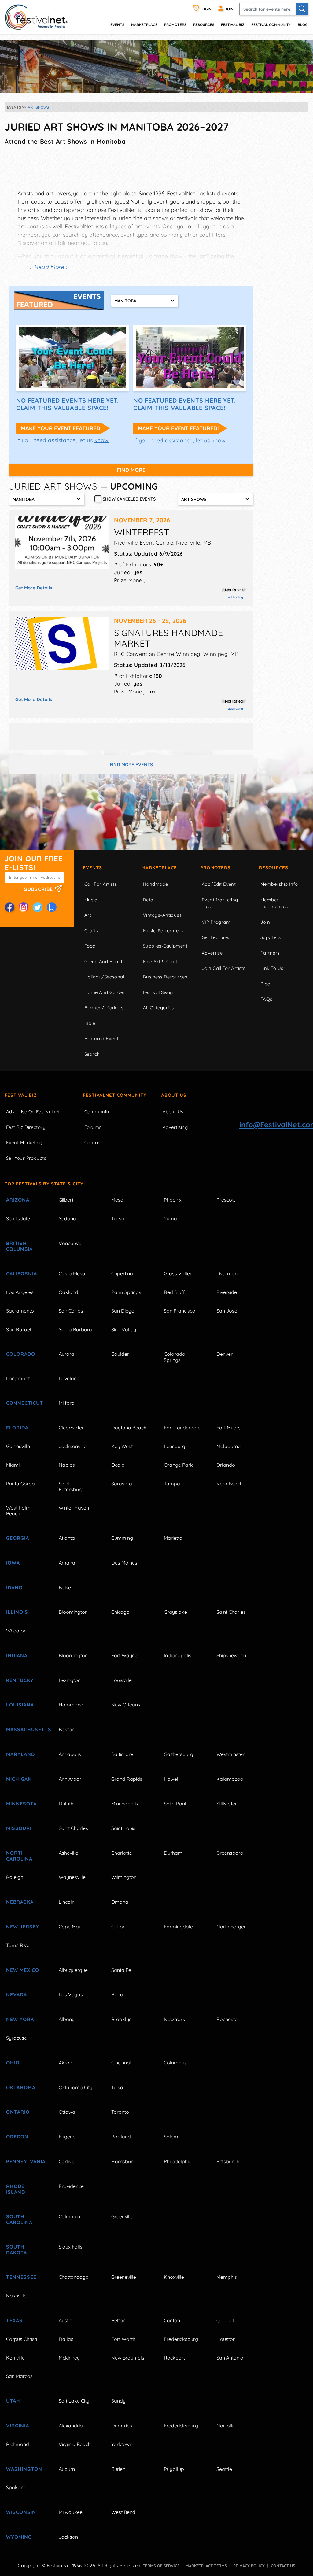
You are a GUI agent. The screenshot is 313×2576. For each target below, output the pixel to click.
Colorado (21, 1354)
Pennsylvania (25, 2161)
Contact (93, 1142)
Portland (121, 2137)
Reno (117, 1994)
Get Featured (216, 937)
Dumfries (122, 2426)
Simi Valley (124, 1329)
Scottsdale (18, 1218)
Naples (67, 1465)
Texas (14, 2320)
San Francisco (180, 1311)
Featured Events (103, 1039)
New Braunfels (128, 2358)
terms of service (161, 2566)
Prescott (226, 1200)
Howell (172, 1779)
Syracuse (17, 2038)
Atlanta (67, 1538)
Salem (171, 2137)
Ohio (13, 2063)
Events (92, 868)
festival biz (233, 25)
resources (204, 25)
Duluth (66, 1804)
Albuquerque (73, 1970)
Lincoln (67, 1902)
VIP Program (216, 922)
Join (265, 922)
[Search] (302, 9)
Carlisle (67, 2161)
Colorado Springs (175, 1357)
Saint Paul (175, 1804)
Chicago (120, 1612)
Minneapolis (125, 1804)
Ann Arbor (70, 1779)
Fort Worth (123, 2339)
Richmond (18, 2444)
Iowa (13, 1563)
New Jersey (23, 1927)
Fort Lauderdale (182, 1428)
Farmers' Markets (104, 1008)
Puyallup (174, 2469)
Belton (118, 2320)
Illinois (17, 1612)
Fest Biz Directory (26, 1127)
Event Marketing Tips (220, 903)
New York (20, 2019)
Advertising (175, 1127)
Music (91, 900)
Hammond (71, 1705)
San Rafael (19, 1329)
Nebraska (20, 1902)
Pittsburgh (228, 2161)
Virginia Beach (75, 2444)
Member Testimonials (274, 903)
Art (88, 915)
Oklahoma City (75, 2087)
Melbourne (228, 1446)
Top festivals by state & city (44, 1184)
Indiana (17, 1655)
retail (149, 900)
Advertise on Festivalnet (33, 1112)
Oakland (68, 1292)
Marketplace (144, 25)
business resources (165, 977)
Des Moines (124, 1563)
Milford (67, 1403)
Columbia (70, 2216)
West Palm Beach (18, 1511)
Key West (122, 1446)
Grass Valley (178, 1273)
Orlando (226, 1465)
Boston (67, 1729)
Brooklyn (122, 2019)
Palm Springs (126, 1292)
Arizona (18, 1200)
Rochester (228, 2019)
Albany (67, 2019)
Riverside (227, 1292)
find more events (131, 765)
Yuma (170, 1218)
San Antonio (230, 2358)
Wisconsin (21, 2512)
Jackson (68, 2537)
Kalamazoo (230, 1779)
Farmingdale (178, 1927)
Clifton (118, 1927)
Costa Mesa (72, 1273)
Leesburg (175, 1446)
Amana (67, 1563)
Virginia (18, 2426)
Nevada (17, 1994)
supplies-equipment (165, 946)
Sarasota (122, 1484)
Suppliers (271, 937)
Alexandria (71, 2426)
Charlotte (122, 1853)
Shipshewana (231, 1655)
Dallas (66, 2339)
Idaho (14, 1587)
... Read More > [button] (49, 267)
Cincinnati (122, 2063)
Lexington (70, 1680)
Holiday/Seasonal (104, 977)
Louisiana (20, 1705)
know (102, 440)
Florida (17, 1428)
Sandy (118, 2401)
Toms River (19, 1945)
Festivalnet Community (115, 1095)
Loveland (69, 1378)
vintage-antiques (162, 915)
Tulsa (117, 2087)
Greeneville (124, 2277)
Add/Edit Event (219, 884)
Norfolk (225, 2426)
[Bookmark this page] (52, 907)
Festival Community (271, 25)
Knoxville (174, 2277)
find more (131, 470)
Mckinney (69, 2358)
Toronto (120, 2112)
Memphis (227, 2277)
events (117, 25)
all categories (158, 1008)
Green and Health (104, 961)
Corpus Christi (22, 2339)
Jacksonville (73, 1446)
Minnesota (21, 1804)
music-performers (163, 931)
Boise (65, 1587)
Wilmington (124, 1877)
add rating (236, 597)
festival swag (158, 992)
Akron (65, 2063)
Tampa (172, 1484)
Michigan (19, 1779)
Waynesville (72, 1877)
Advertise (212, 953)
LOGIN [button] (205, 9)
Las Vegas (71, 1994)
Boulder (120, 1354)
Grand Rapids (127, 1779)
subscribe (39, 889)
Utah (13, 2401)
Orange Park (178, 1465)
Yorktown (122, 2444)
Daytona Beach (129, 1428)
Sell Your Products (26, 1158)
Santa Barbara (75, 1329)
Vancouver (71, 1243)
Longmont (18, 1378)
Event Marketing (24, 1142)
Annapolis (70, 1754)
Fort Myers (228, 1428)
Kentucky (20, 1680)
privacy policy (249, 2566)
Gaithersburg (179, 1754)
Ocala (118, 1465)
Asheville (68, 1853)
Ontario (18, 2112)
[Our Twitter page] (38, 907)
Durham (173, 1853)
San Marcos (19, 2376)
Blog (303, 25)
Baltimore (122, 1754)
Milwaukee (71, 2512)
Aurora (66, 1354)
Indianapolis (178, 1655)
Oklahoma (21, 2087)
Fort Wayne (124, 1655)
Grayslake (175, 1612)
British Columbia (19, 1246)
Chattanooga (74, 2277)
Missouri (19, 1828)
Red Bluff (174, 1292)
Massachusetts (25, 1729)
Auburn (67, 2469)
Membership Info (279, 884)
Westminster (230, 1754)
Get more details (34, 588)
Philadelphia (178, 2161)
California (22, 1273)
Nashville (16, 2296)
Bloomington (73, 1612)
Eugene (67, 2137)
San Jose (227, 1311)
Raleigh (15, 1877)
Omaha (120, 1902)
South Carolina (19, 2219)
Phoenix (173, 1200)
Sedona (67, 1218)
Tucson (119, 1218)
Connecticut (25, 1403)
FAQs (266, 999)
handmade (156, 884)
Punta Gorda (20, 1484)
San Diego (123, 1311)
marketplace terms (206, 2566)
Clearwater (71, 1428)
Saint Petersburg (71, 1486)
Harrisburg (123, 2161)
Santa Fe (121, 1970)
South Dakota (17, 2250)
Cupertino (122, 1273)
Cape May (70, 1927)
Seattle (224, 2469)
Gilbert (66, 1200)
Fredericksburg (181, 2339)
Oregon (17, 2137)
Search (92, 1054)
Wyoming (19, 2537)
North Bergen (232, 1927)
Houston (226, 2339)
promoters (175, 25)
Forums (93, 1127)
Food (90, 946)
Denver (225, 1354)
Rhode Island (16, 2189)
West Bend (123, 2512)
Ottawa (67, 2112)
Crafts (91, 931)
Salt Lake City (74, 2401)
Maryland (20, 1754)
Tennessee (21, 2277)
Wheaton (16, 1631)
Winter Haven (74, 1508)
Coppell (225, 2320)
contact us (283, 2566)
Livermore (228, 1273)
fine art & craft (160, 961)
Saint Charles (231, 1612)
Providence (71, 2186)
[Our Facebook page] (9, 907)
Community (98, 1112)
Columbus (175, 2063)
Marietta (173, 1538)
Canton (172, 2320)
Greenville (122, 2216)
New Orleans (126, 1705)
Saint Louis (123, 1828)
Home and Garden (105, 992)
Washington (24, 2469)
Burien (118, 2469)
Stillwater (227, 1804)
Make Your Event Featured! (61, 428)
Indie (90, 1023)
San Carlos (71, 1311)
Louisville (122, 1680)
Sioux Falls (71, 2247)
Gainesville (18, 1446)
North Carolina (19, 1856)
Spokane (16, 2487)
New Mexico (23, 1970)
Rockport (174, 2358)
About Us (174, 1095)
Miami (13, 1465)
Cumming (122, 1538)
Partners (270, 953)
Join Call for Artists (223, 968)
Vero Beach (230, 1484)
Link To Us (272, 968)
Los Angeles (20, 1292)
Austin (65, 2320)
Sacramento (20, 1311)
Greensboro (230, 1853)
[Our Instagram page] (24, 907)
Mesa (117, 1200)
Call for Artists (101, 884)
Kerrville (15, 2358)
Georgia (18, 1538)
